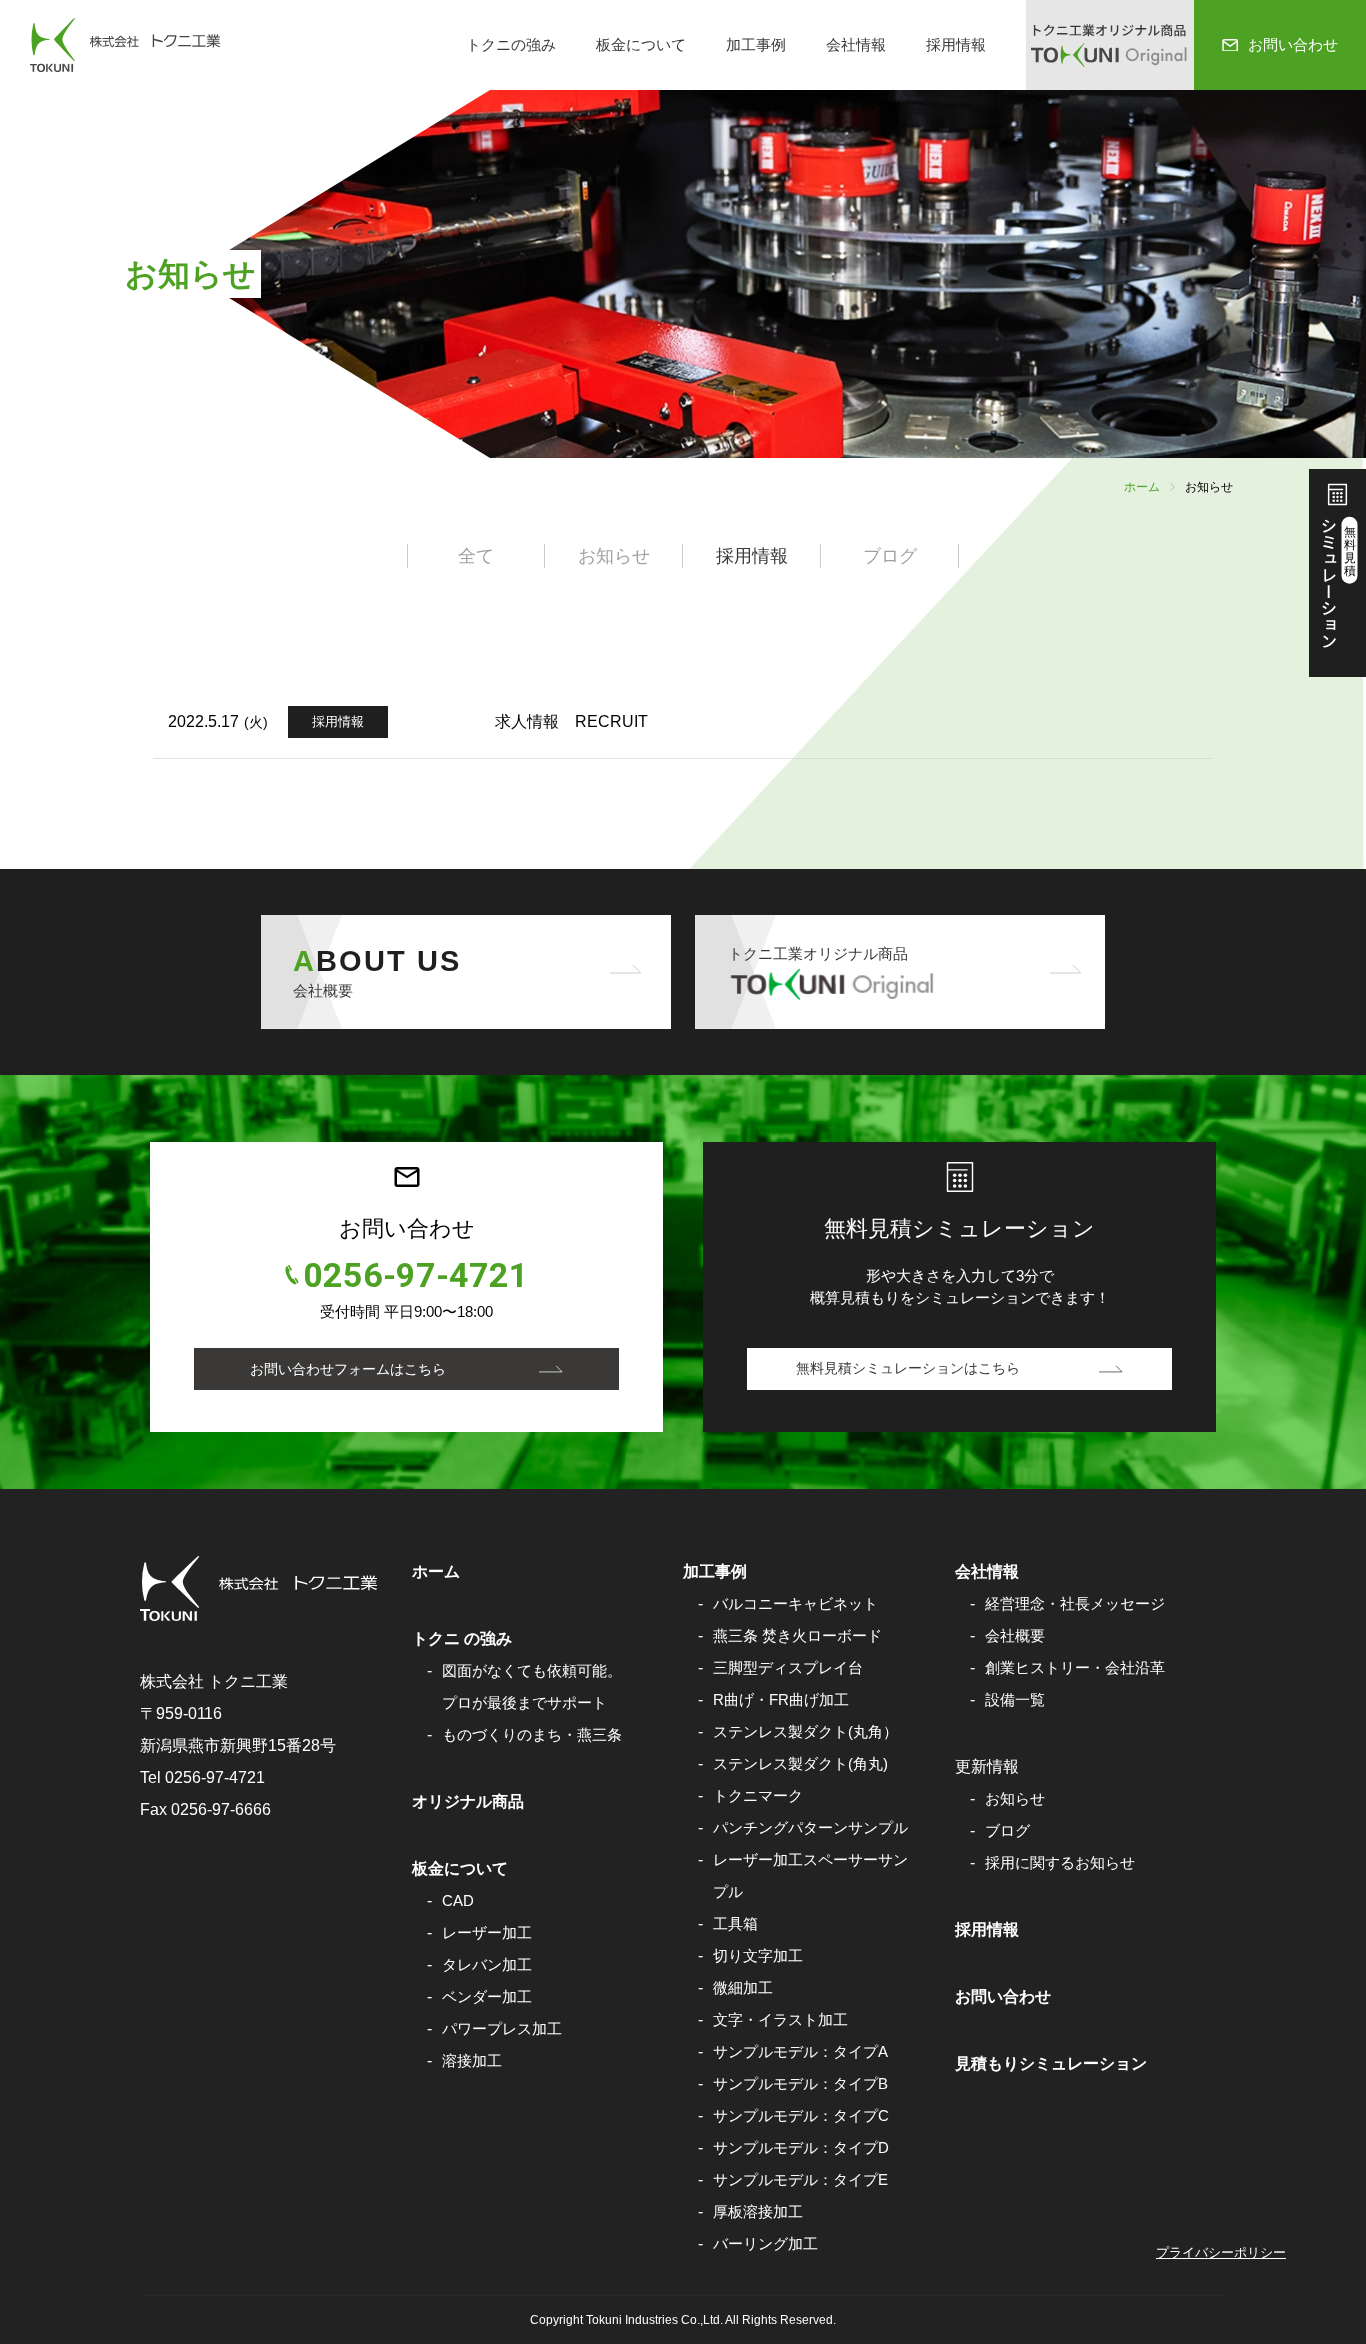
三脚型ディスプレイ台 (788, 1667)
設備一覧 (1015, 1699)
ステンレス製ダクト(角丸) (800, 1763)
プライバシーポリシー (1221, 2252)
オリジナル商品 (468, 1801)
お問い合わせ (1003, 1996)
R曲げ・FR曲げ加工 (781, 1699)
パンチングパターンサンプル (810, 1827)
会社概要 (1015, 1635)
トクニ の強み (462, 1638)
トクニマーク (758, 1795)
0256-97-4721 (416, 1275)
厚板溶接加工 (758, 2211)
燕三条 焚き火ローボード (797, 1635)
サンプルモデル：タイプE (800, 2179)
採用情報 (956, 44)
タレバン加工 (487, 1964)
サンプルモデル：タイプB (800, 2083)
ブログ (1007, 1830)
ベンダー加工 (487, 1996)
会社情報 (856, 44)
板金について (641, 44)
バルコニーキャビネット (795, 1603)
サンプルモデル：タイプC (801, 2115)
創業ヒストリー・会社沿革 (1075, 1667)
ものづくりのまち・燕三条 (532, 1734)
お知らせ (1015, 1798)
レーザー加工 (487, 1932)
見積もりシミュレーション (1051, 2063)
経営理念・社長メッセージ (1075, 1603)
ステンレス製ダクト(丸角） (805, 1731)
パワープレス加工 (502, 2028)
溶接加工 (472, 2060)
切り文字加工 (758, 1955)
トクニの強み (511, 44)
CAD (458, 1900)
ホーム (1142, 487)
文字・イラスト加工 (780, 2019)
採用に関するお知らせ (1060, 1862)
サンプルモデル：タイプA (800, 2051)
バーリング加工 (765, 2243)
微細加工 (743, 1987)
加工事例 (756, 44)
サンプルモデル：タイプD (801, 2147)
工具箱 (735, 1923)
